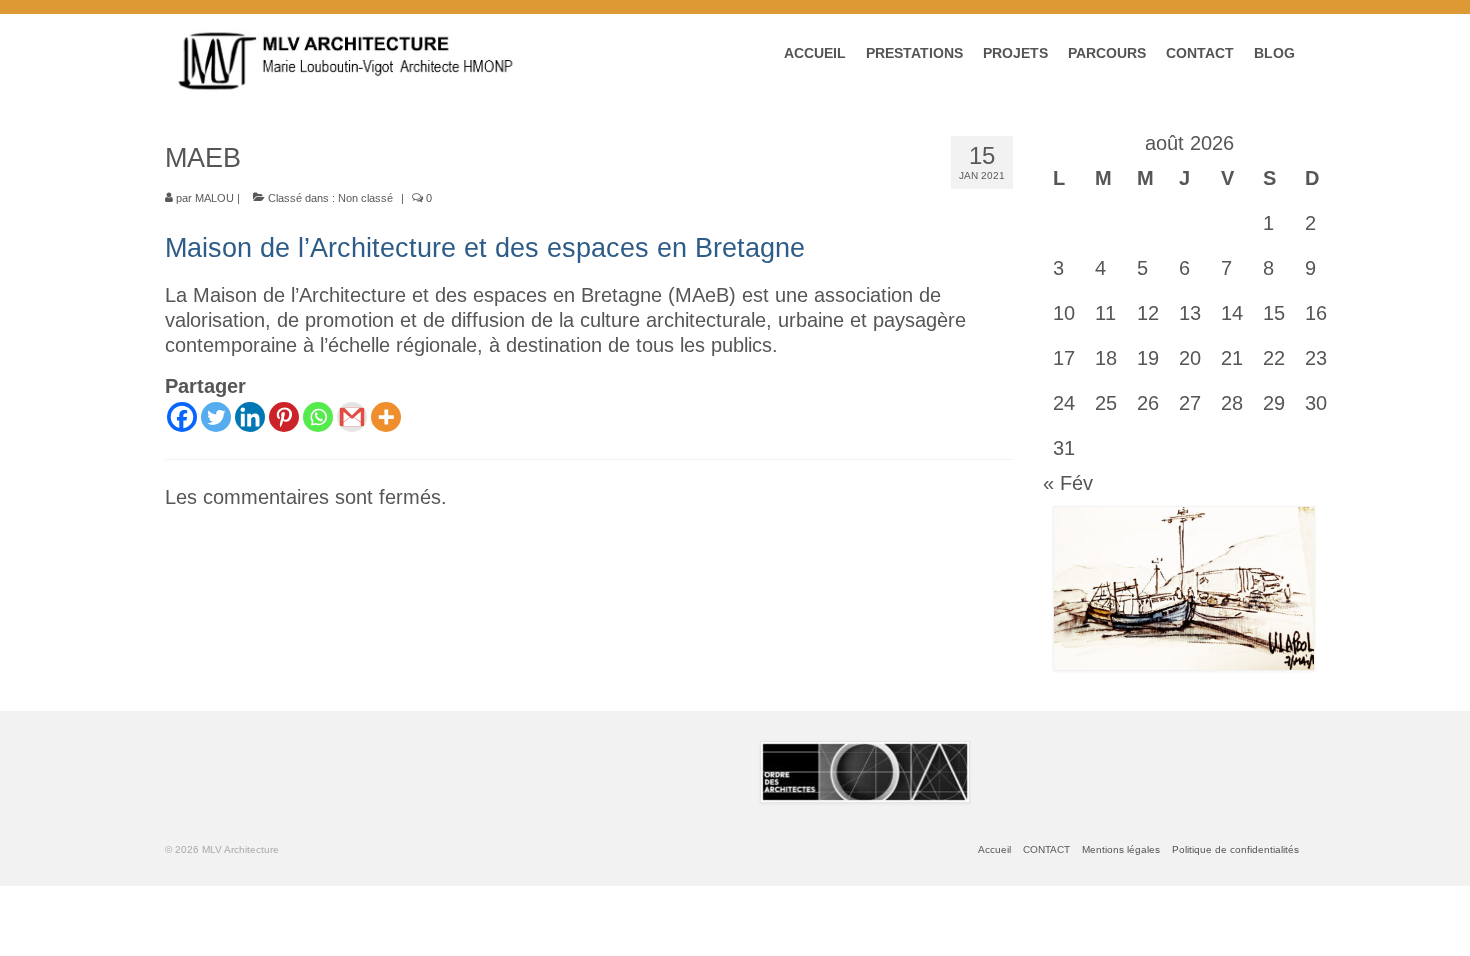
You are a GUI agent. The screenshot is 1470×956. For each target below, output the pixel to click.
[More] (386, 417)
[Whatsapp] (318, 417)
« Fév (1068, 483)
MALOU (214, 198)
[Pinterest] (284, 417)
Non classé (365, 198)
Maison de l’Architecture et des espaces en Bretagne (485, 248)
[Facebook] (182, 417)
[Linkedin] (250, 417)
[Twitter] (216, 417)
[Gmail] (352, 417)
